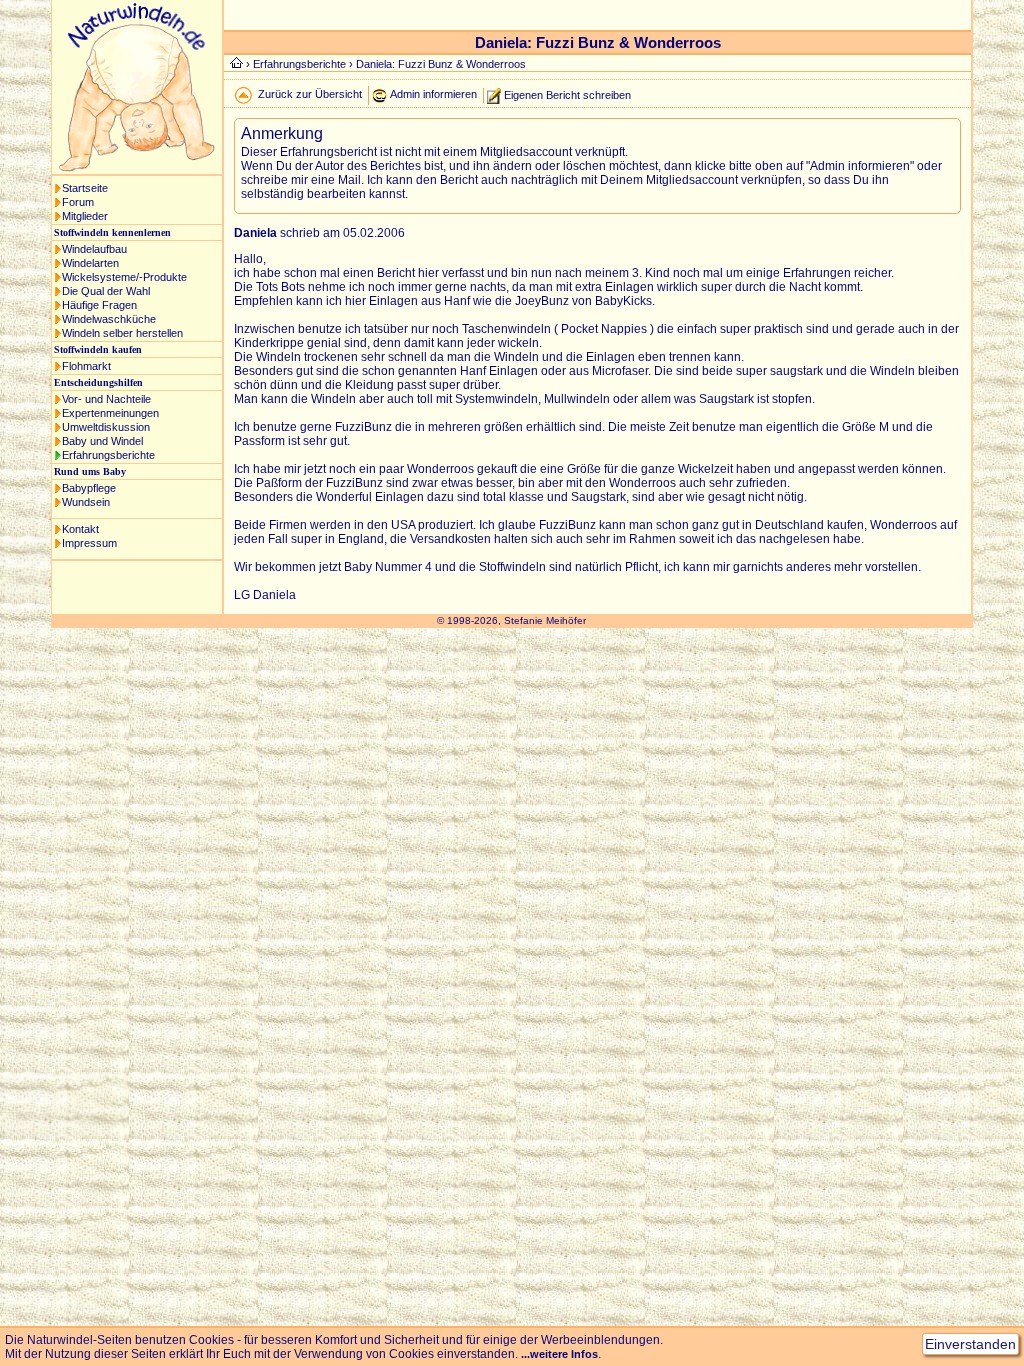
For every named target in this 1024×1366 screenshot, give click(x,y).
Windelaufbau (94, 249)
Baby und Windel (102, 441)
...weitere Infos (559, 1354)
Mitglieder (85, 216)
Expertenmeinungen (110, 413)
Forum (78, 202)
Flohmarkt (86, 366)
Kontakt (80, 529)
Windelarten (90, 263)
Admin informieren (433, 94)
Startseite (85, 188)
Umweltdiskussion (106, 427)
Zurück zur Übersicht (310, 94)
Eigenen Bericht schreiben (567, 94)
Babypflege (89, 488)
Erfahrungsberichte (108, 455)
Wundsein (86, 502)
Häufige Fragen (99, 305)
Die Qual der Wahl (106, 291)
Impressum (89, 543)
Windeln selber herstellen (122, 333)
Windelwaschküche (109, 319)
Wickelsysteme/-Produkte (124, 277)
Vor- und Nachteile (106, 399)
